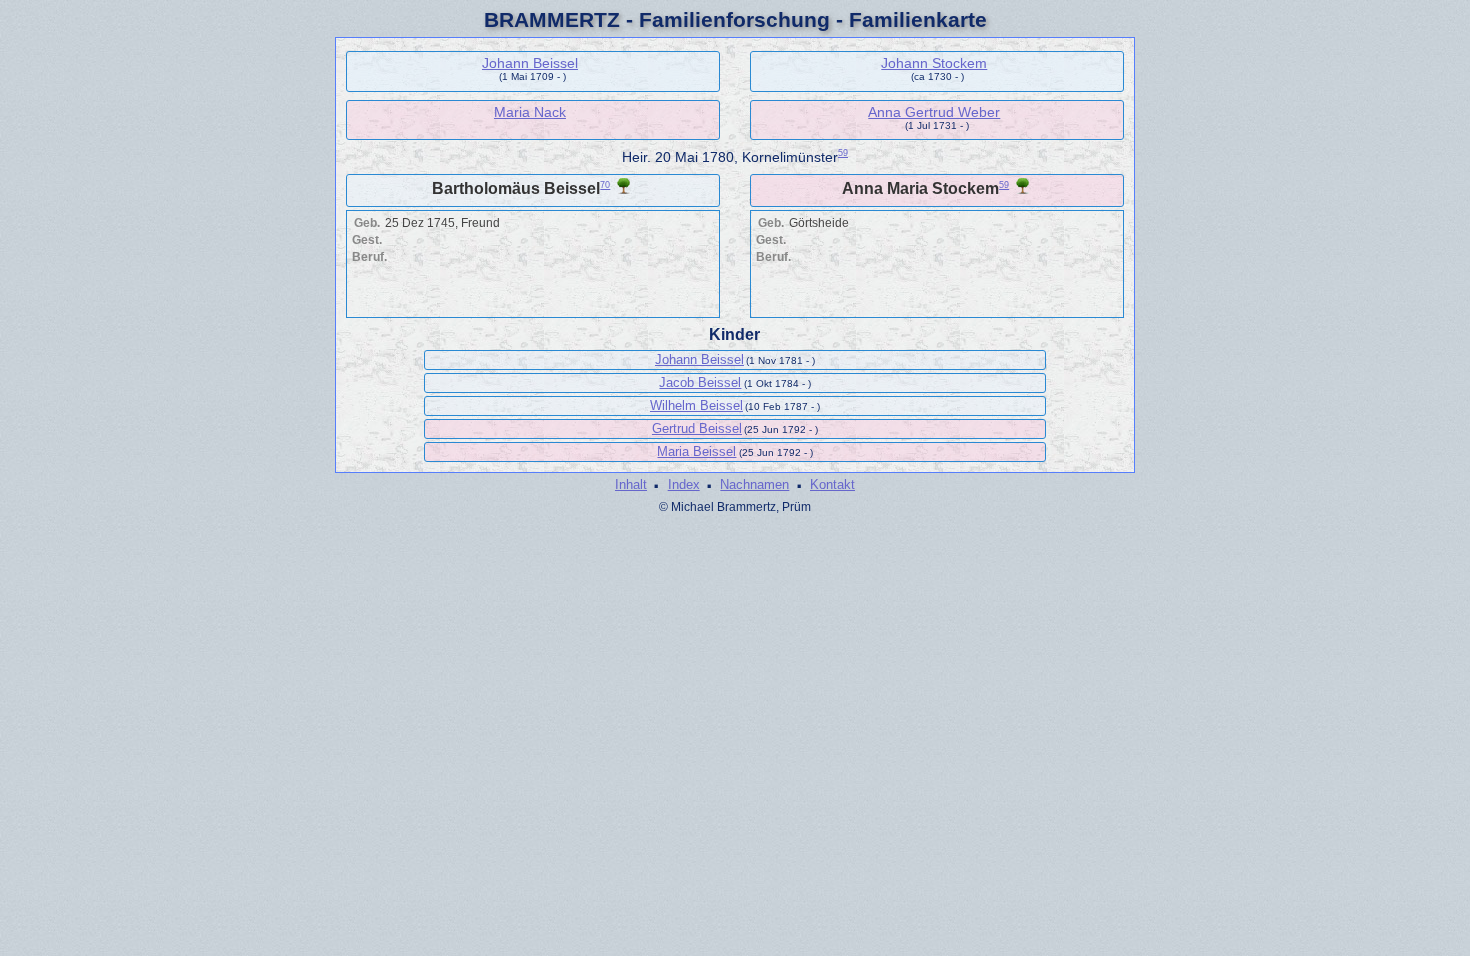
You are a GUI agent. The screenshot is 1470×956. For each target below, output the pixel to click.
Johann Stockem (934, 63)
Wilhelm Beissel (696, 405)
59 (843, 153)
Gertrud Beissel (697, 428)
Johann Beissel (530, 63)
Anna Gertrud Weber (934, 112)
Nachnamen (754, 484)
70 (605, 185)
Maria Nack (530, 112)
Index (684, 484)
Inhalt (631, 484)
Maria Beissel (696, 451)
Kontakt (832, 484)
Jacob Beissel (700, 382)
